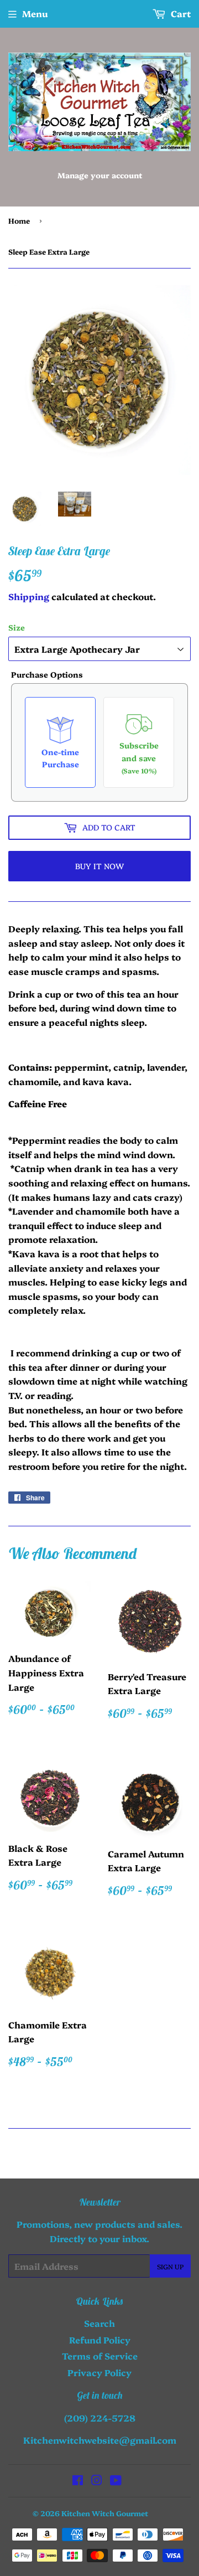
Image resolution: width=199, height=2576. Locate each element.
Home (19, 220)
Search (99, 2323)
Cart (180, 13)
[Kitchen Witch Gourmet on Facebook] (78, 2481)
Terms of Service (100, 2356)
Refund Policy (100, 2340)
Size (17, 627)
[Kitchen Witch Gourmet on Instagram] (97, 2481)
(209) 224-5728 (100, 2418)
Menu (35, 13)
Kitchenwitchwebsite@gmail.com (100, 2440)
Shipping (29, 596)
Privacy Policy (99, 2372)
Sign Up (170, 2266)
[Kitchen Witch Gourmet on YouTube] (116, 2481)
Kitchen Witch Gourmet (105, 2513)
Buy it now (99, 866)
